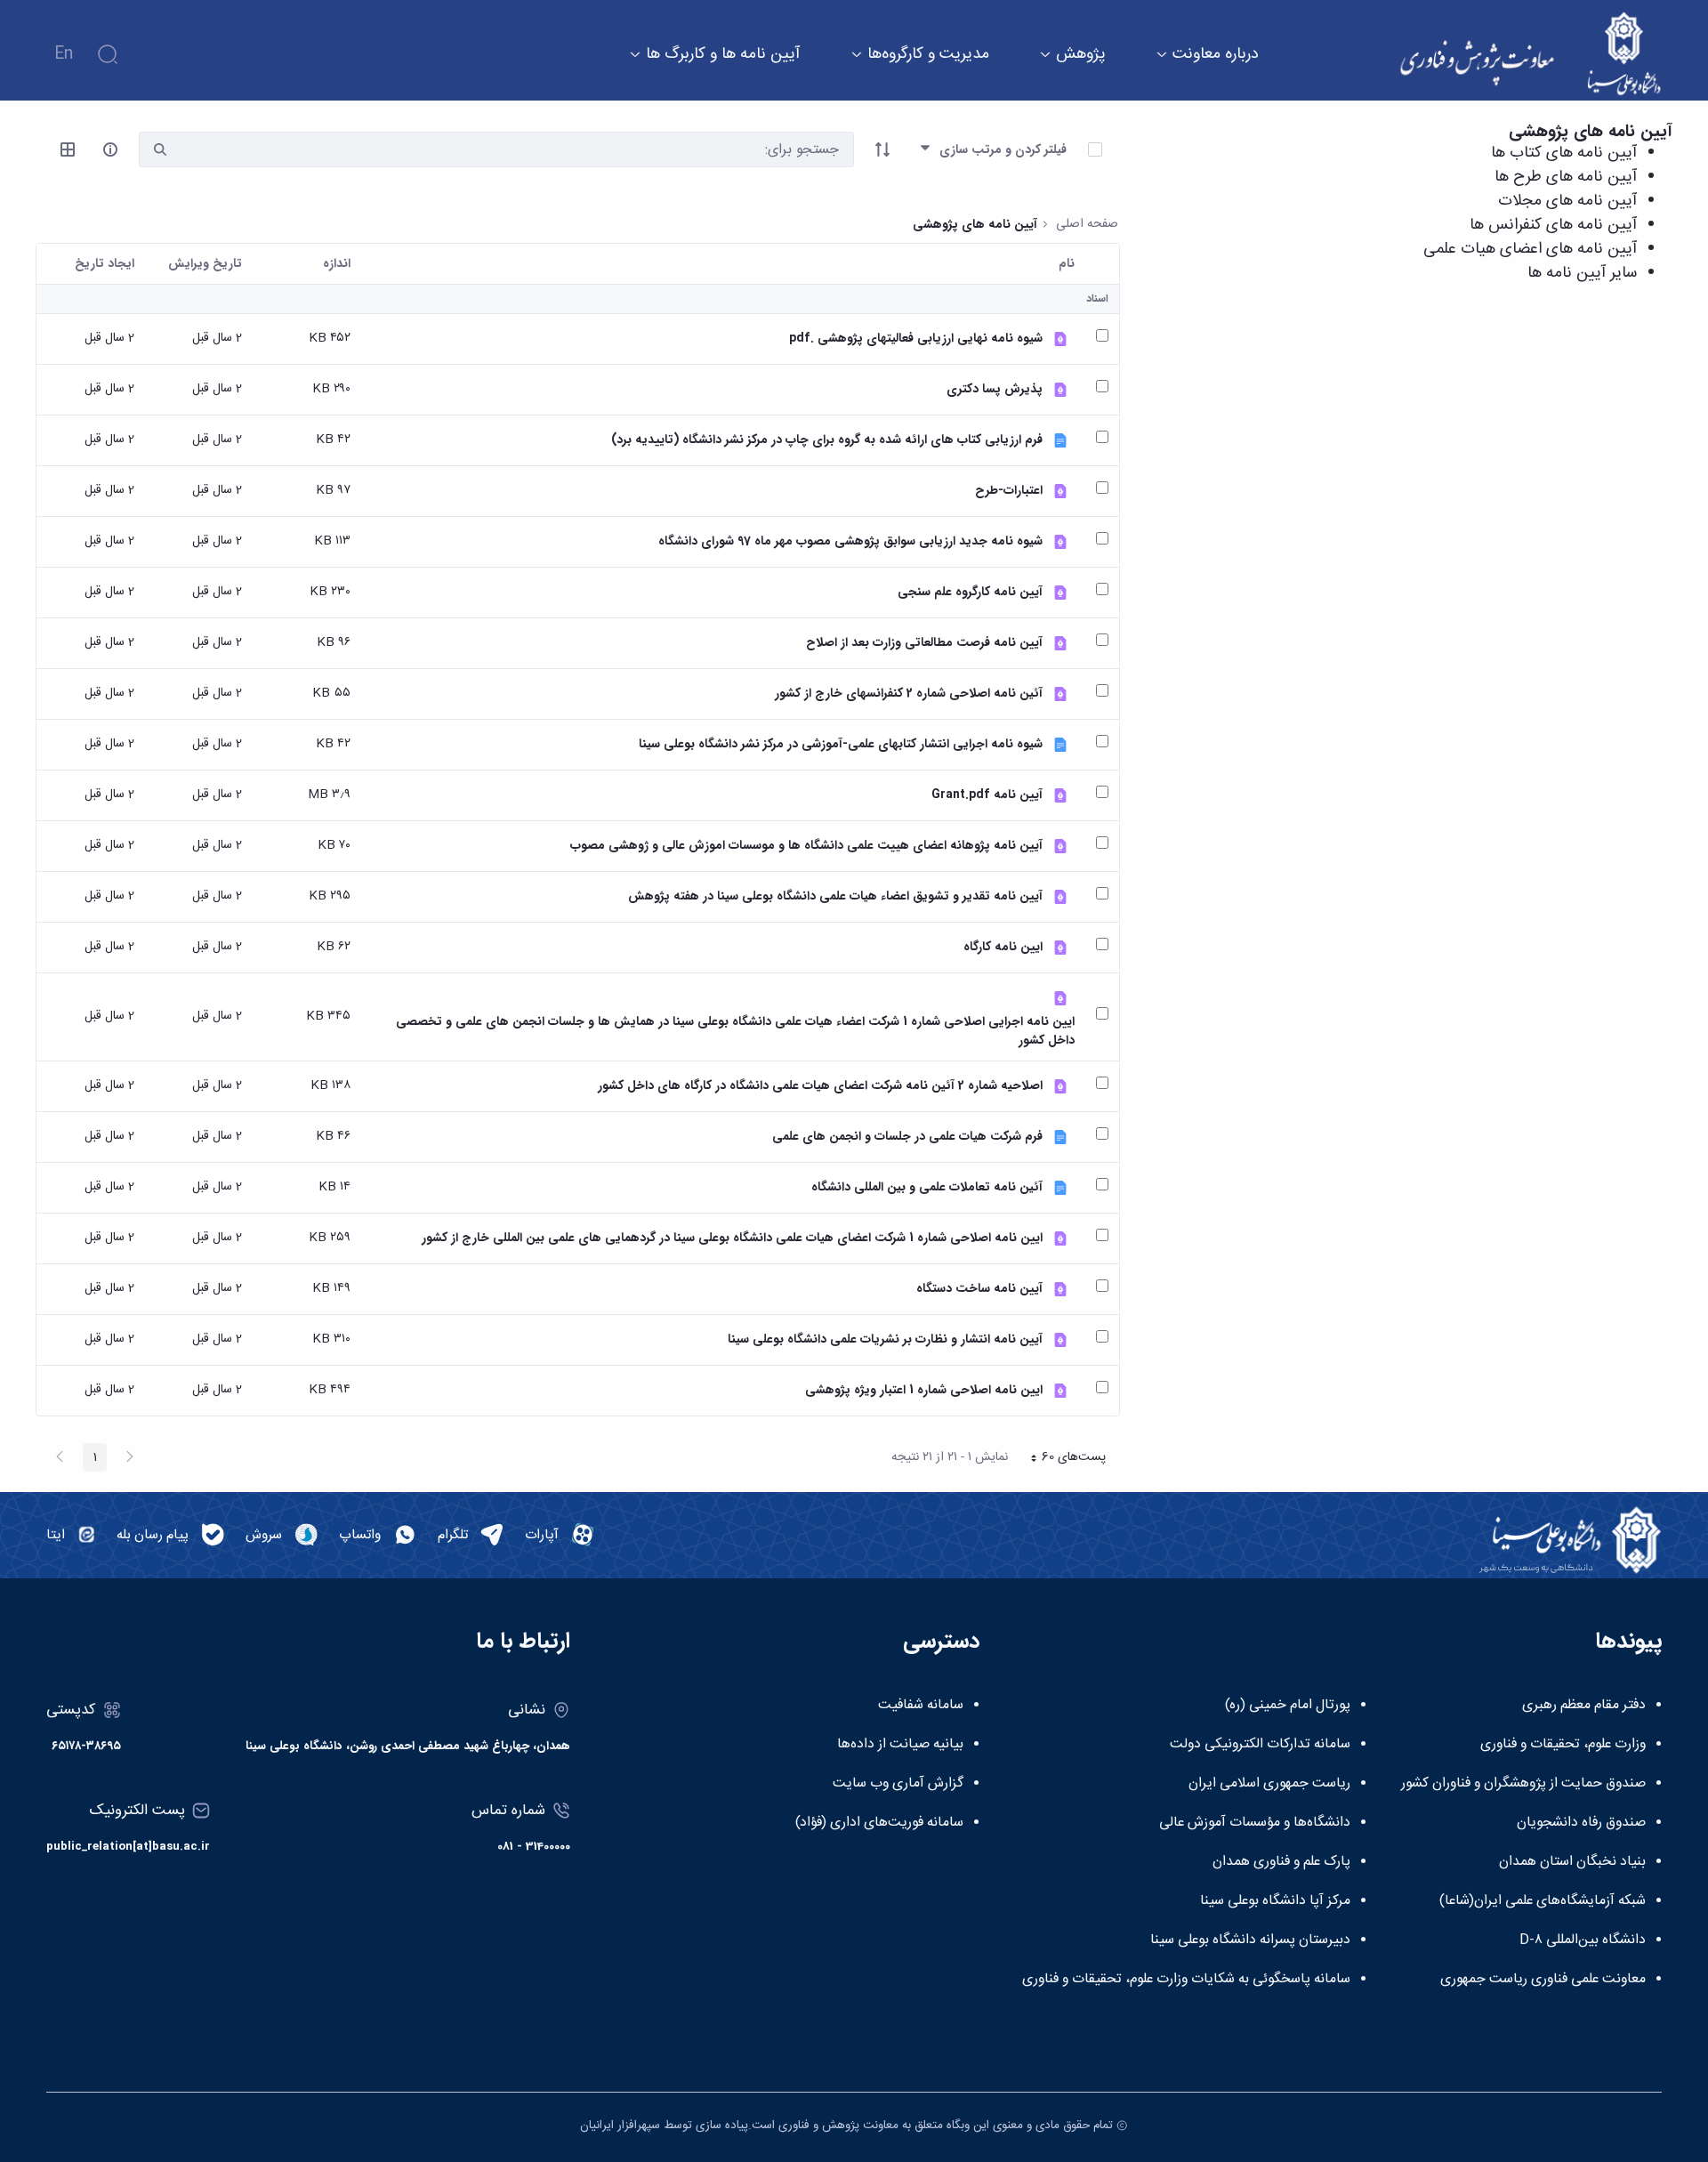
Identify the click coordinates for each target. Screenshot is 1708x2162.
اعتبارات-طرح (1009, 491)
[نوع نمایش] (68, 149)
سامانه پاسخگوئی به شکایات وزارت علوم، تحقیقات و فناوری (1186, 1980)
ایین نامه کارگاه (1003, 947)
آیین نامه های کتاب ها (1564, 153)
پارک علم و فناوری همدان (1281, 1862)
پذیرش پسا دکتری (995, 389)
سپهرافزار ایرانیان (620, 2126)
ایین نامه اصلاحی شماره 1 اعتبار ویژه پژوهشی (924, 1390)
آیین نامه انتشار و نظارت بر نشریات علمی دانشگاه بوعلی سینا (885, 1339)
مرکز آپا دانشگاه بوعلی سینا (1275, 1901)
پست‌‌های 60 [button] (1063, 1459)
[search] (160, 150)
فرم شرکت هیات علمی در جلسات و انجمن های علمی (907, 1137)
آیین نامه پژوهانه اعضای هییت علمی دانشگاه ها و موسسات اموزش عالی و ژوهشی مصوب (806, 846)
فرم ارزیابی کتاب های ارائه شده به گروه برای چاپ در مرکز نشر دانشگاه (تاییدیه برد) (827, 440)
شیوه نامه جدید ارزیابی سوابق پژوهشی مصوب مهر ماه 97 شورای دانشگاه (850, 541)
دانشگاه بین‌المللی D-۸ (1583, 1940)
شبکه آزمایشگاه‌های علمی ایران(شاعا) (1543, 1901)
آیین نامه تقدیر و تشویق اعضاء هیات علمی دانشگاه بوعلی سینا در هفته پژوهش (835, 896)
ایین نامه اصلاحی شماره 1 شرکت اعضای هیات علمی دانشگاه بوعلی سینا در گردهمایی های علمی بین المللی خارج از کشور (732, 1238)
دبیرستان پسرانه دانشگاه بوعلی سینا (1250, 1940)
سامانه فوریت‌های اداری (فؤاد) (879, 1823)
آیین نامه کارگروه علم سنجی (970, 592)
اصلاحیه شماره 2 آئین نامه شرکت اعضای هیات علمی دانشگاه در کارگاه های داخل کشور (820, 1086)
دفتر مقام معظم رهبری (1584, 1706)
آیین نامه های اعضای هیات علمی (1530, 249)
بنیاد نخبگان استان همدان (1572, 1862)
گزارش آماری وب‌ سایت (898, 1784)
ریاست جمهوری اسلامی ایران (1269, 1784)
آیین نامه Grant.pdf (987, 795)
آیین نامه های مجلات (1567, 201)
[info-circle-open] (110, 149)
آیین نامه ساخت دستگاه (979, 1289)
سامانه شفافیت (921, 1706)
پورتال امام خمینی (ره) (1288, 1706)
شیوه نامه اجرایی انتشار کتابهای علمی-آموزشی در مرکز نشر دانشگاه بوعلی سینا (841, 744)
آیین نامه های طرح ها (1566, 177)
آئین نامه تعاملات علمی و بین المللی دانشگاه (927, 1187)
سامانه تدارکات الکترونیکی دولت (1260, 1745)
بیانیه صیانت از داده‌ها (900, 1745)
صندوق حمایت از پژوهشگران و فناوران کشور (1523, 1784)
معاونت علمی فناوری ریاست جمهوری (1543, 1980)
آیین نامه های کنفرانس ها (1553, 225)
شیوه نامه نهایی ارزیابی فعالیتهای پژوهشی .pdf (916, 339)
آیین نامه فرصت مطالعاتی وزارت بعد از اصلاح (924, 643)
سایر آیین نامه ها (1582, 273)
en (64, 54)
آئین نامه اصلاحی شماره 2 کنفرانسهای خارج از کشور (909, 694)
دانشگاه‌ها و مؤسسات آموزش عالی (1255, 1823)
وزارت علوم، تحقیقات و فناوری (1563, 1745)
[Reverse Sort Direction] (882, 149)
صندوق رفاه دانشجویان (1581, 1823)
